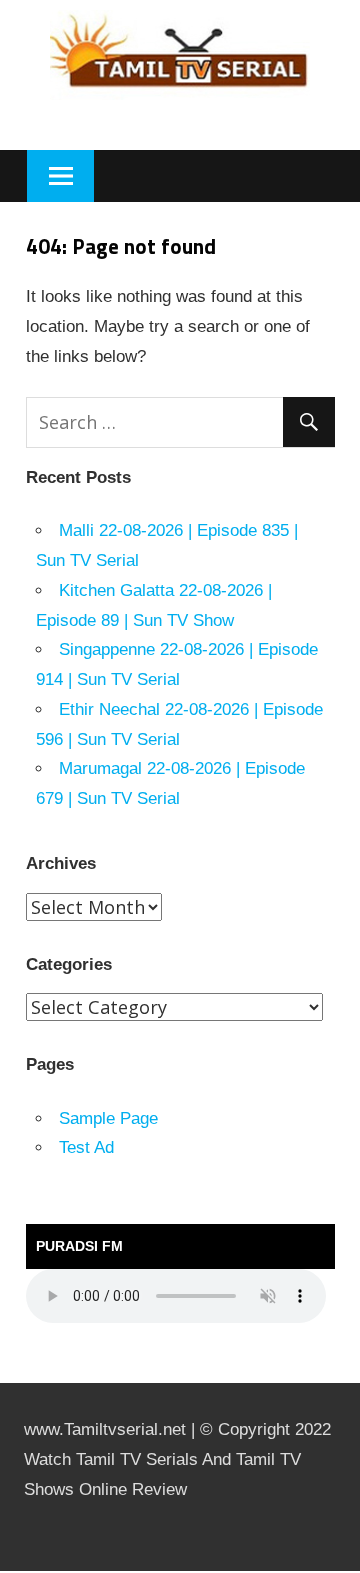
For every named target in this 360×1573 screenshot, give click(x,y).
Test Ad (86, 1147)
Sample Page (108, 1118)
